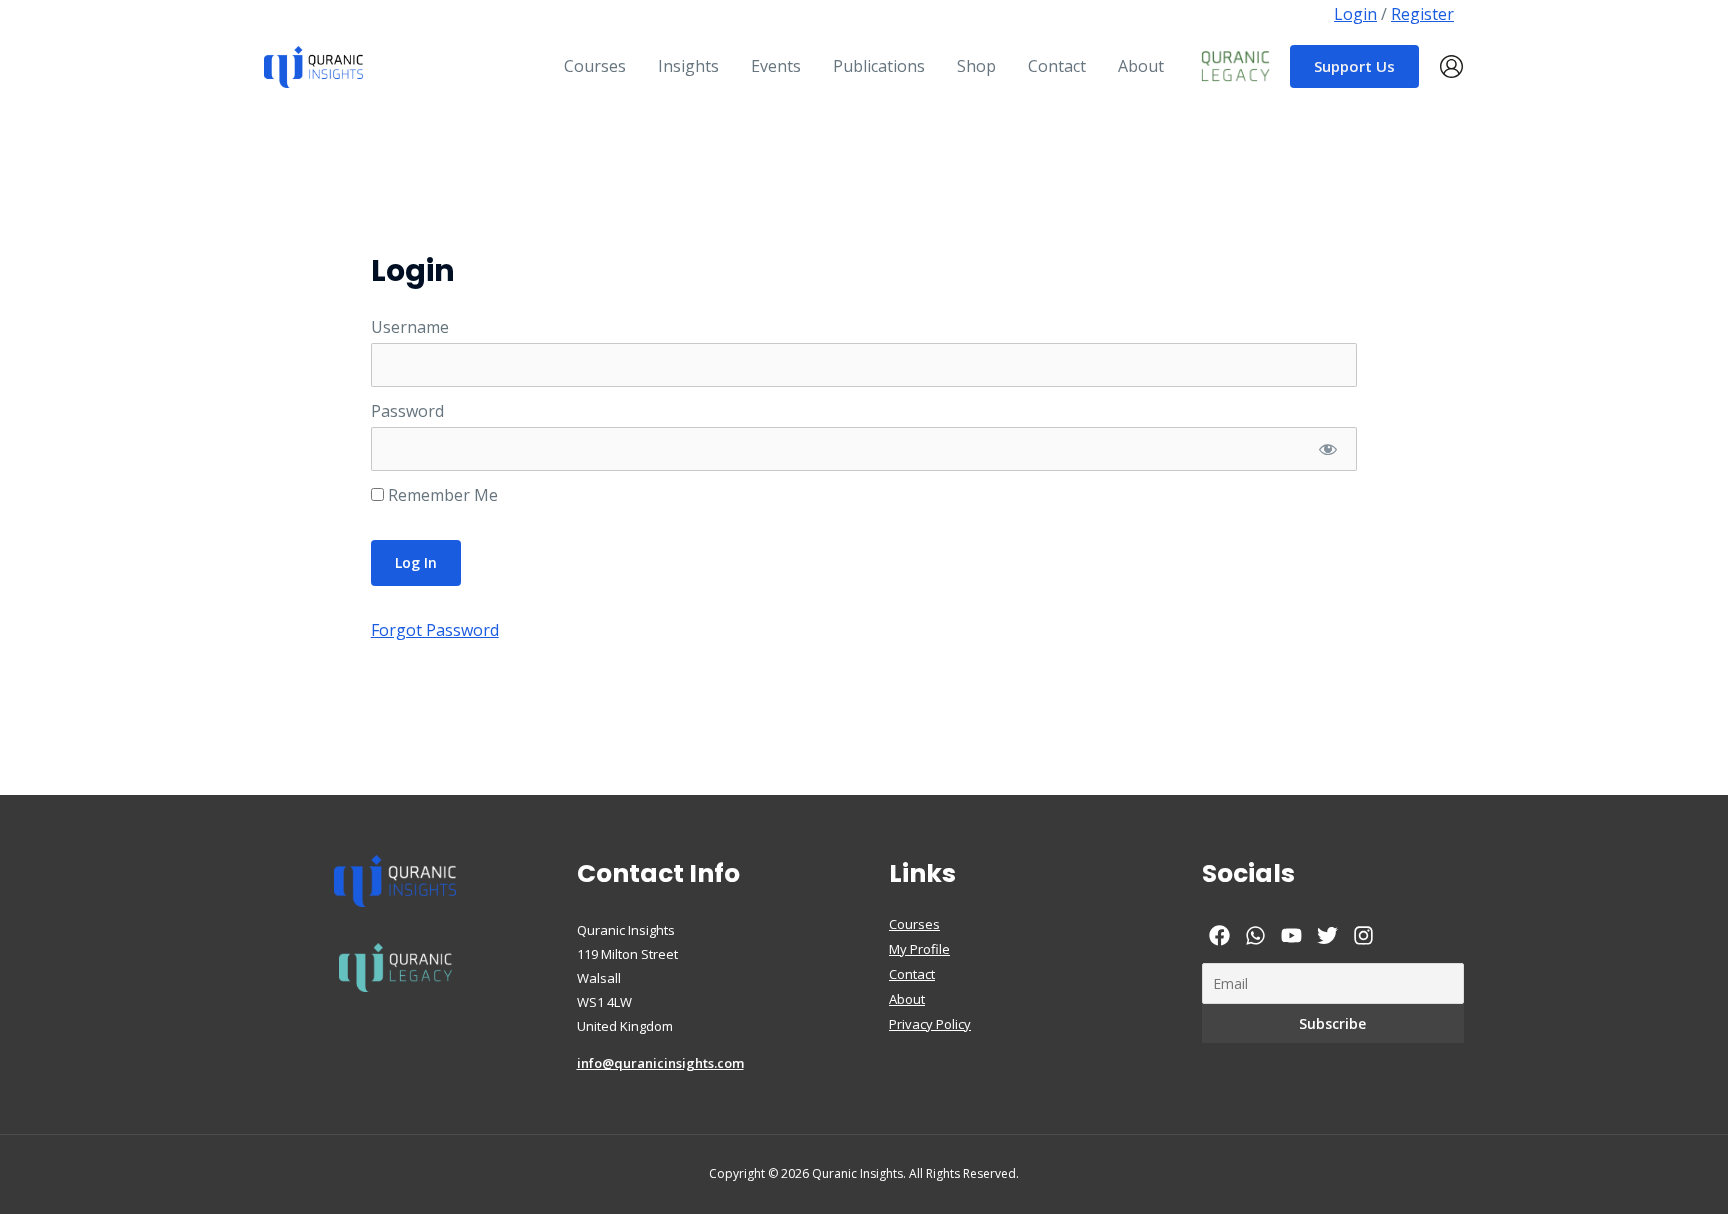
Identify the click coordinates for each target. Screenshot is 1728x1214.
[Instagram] (1363, 935)
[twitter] (1327, 935)
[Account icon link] (1451, 66)
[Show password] (1327, 449)
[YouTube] (1291, 935)
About (907, 999)
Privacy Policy (930, 1024)
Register (1422, 14)
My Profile (919, 949)
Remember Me (441, 495)
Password (407, 411)
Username (410, 327)
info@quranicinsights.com (660, 1063)
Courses (914, 924)
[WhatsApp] (1255, 935)
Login (1355, 14)
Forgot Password (435, 630)
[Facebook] (1219, 935)
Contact (912, 974)
